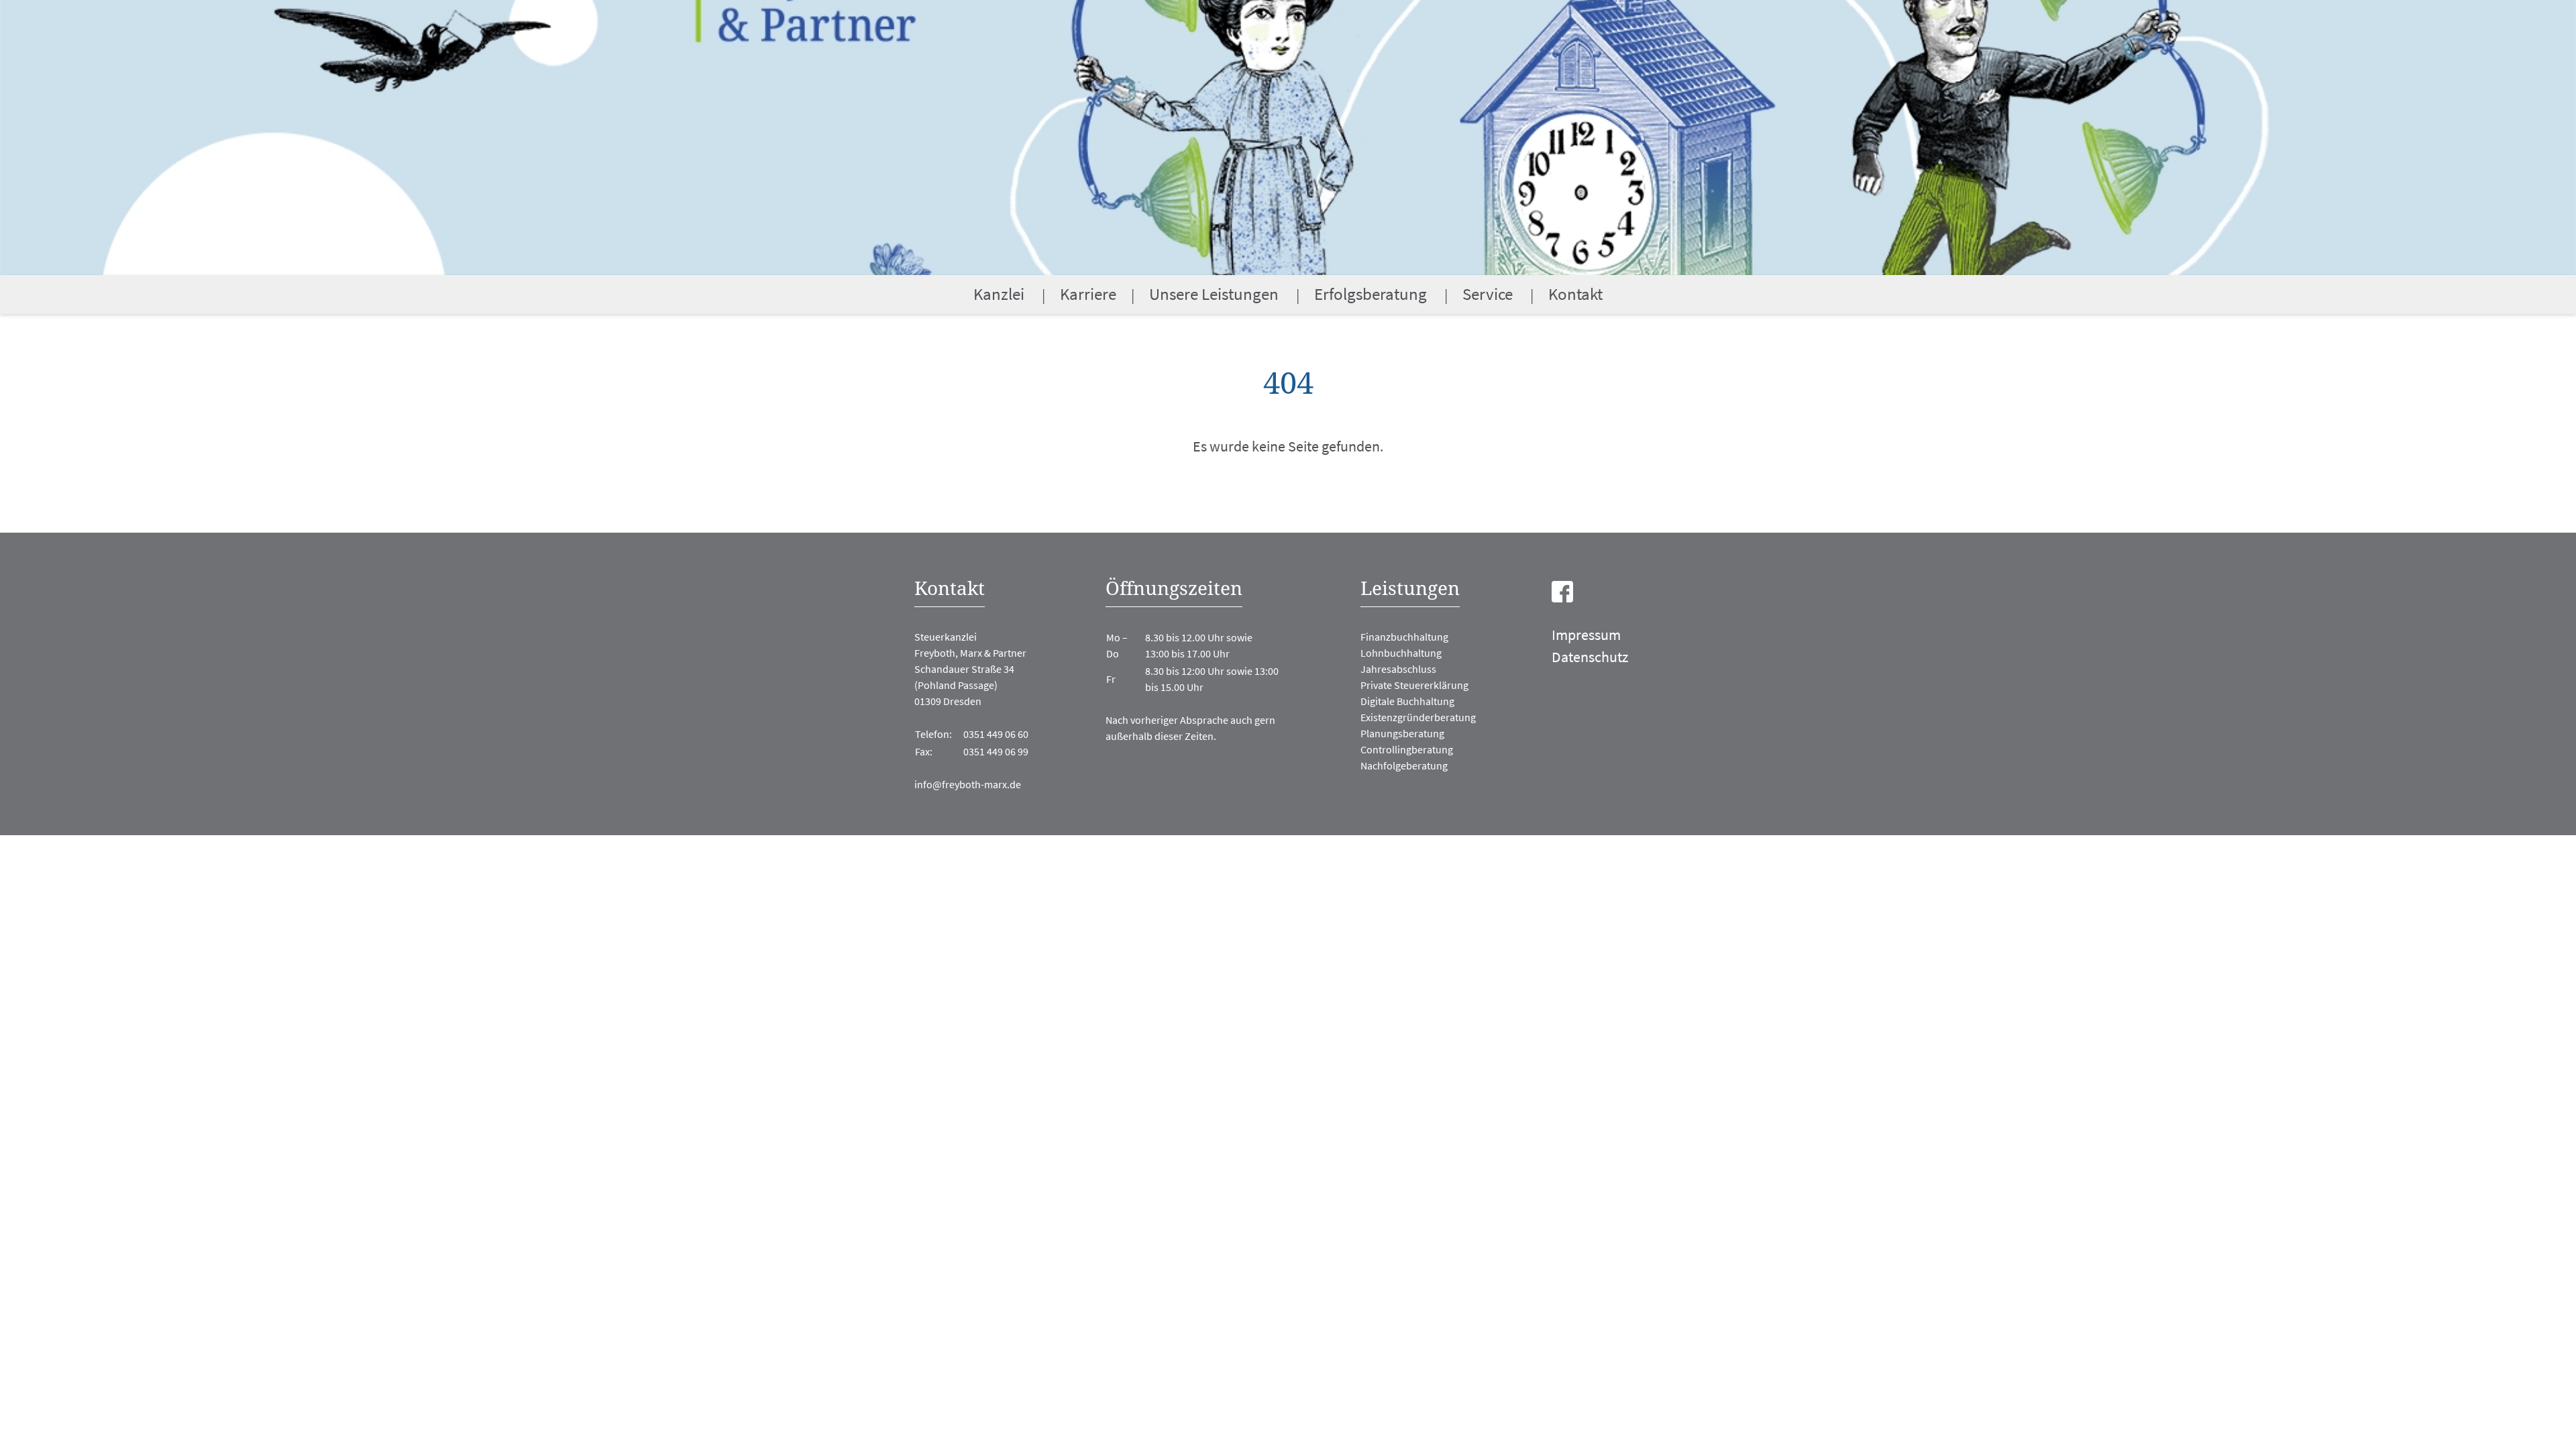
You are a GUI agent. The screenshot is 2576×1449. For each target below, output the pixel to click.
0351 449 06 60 (996, 734)
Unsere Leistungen (1214, 294)
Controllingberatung (1407, 749)
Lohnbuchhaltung (1401, 653)
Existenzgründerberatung (1418, 717)
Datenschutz (1590, 657)
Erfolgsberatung (1371, 294)
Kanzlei (999, 294)
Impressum (1586, 635)
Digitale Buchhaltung (1407, 701)
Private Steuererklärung (1414, 685)
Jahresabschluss (1398, 669)
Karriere (1088, 294)
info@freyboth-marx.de (968, 784)
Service (1488, 294)
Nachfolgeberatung (1404, 765)
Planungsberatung (1402, 733)
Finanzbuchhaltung (1404, 637)
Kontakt (1575, 294)
